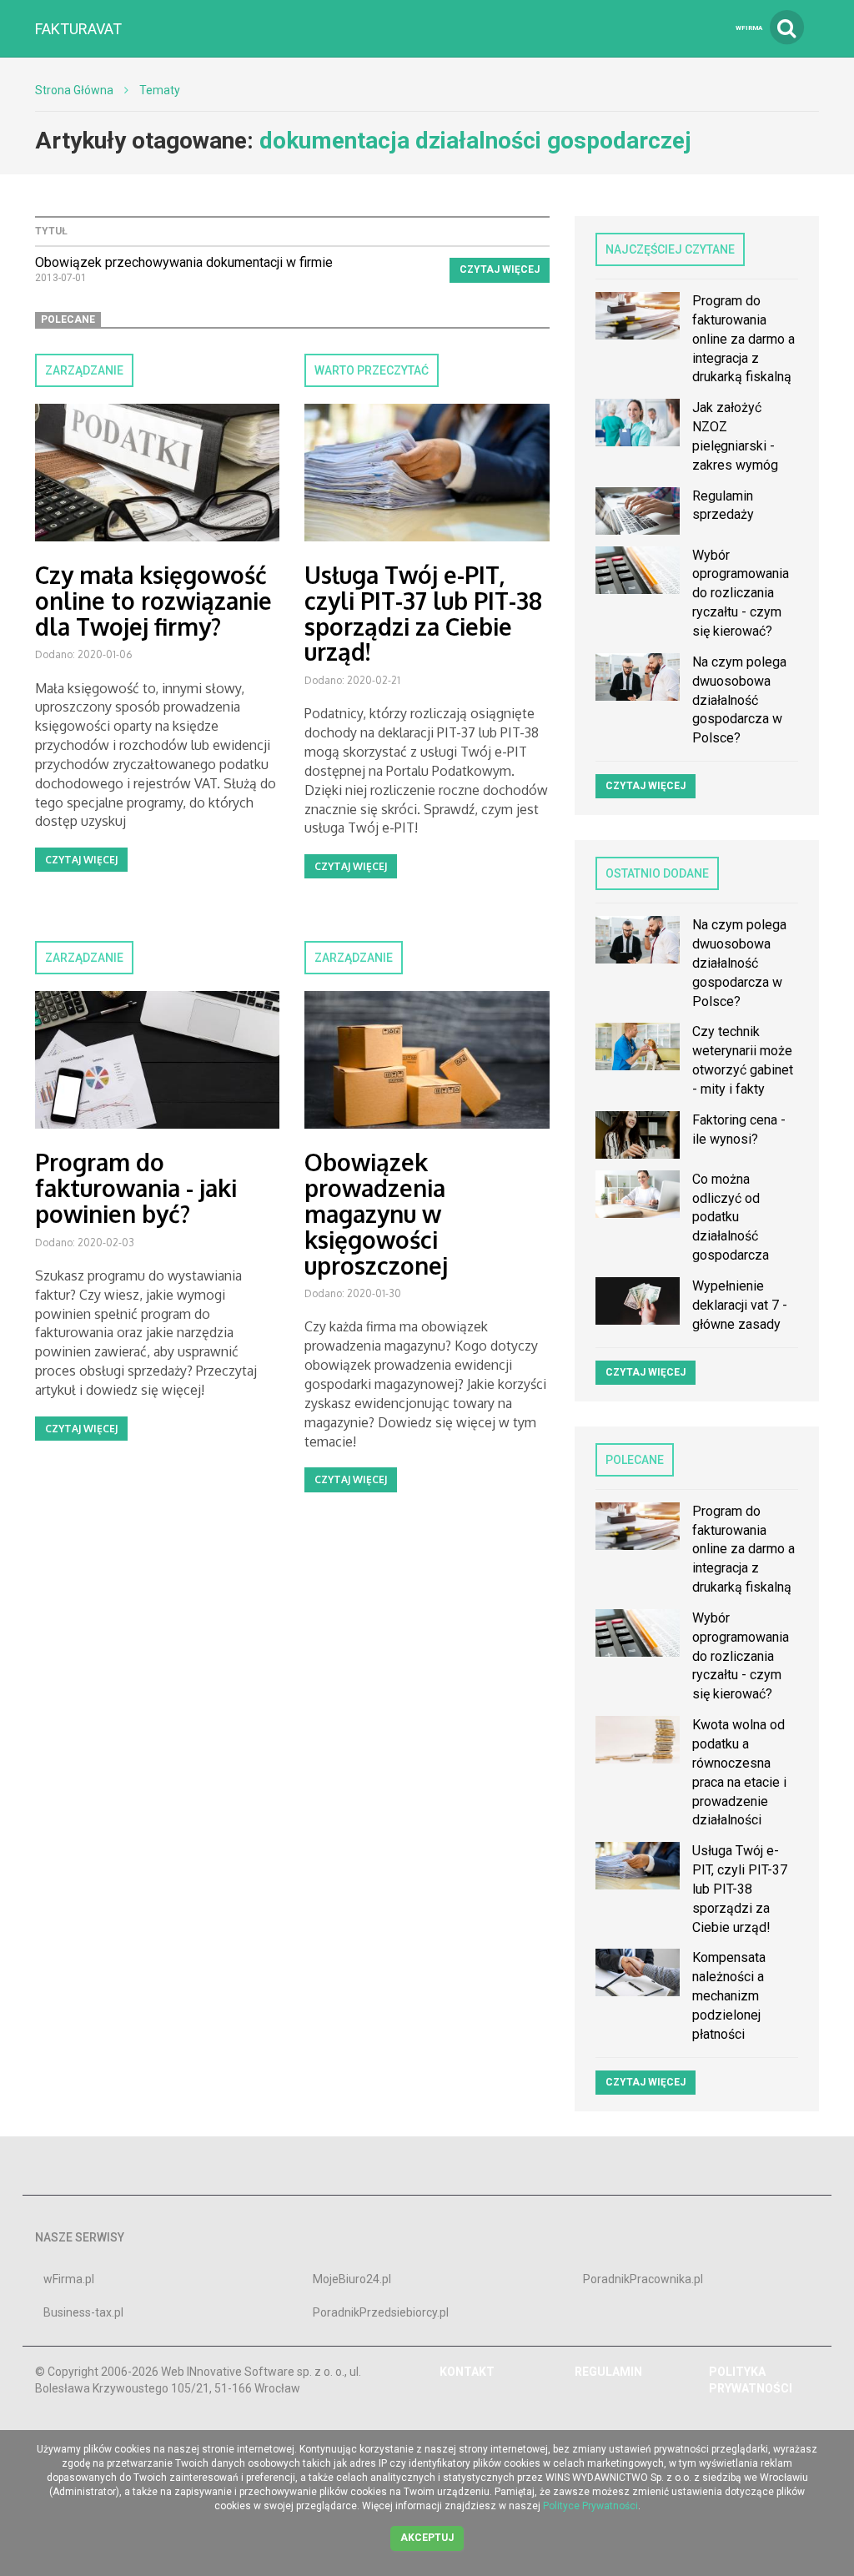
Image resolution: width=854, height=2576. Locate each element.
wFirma (749, 28)
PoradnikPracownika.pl (643, 2279)
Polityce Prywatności (590, 2506)
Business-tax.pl (83, 2312)
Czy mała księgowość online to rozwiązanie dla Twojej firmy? (153, 601)
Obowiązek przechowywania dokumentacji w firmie (184, 262)
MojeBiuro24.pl (352, 2279)
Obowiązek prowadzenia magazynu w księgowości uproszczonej (376, 1213)
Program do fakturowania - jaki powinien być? (136, 1188)
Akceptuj (427, 2538)
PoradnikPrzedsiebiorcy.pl (381, 2312)
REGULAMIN (608, 2372)
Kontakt (467, 2372)
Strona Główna (74, 90)
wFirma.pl (69, 2279)
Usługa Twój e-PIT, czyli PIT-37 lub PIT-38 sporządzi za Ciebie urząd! (423, 613)
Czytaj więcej (500, 269)
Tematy (160, 90)
